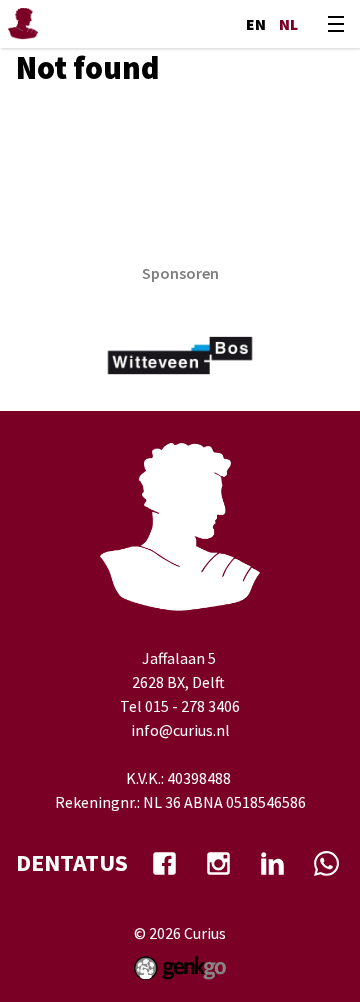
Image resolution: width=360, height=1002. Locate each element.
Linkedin (272, 863)
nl (288, 24)
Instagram (218, 863)
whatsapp (326, 863)
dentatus (72, 862)
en (256, 24)
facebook (164, 863)
